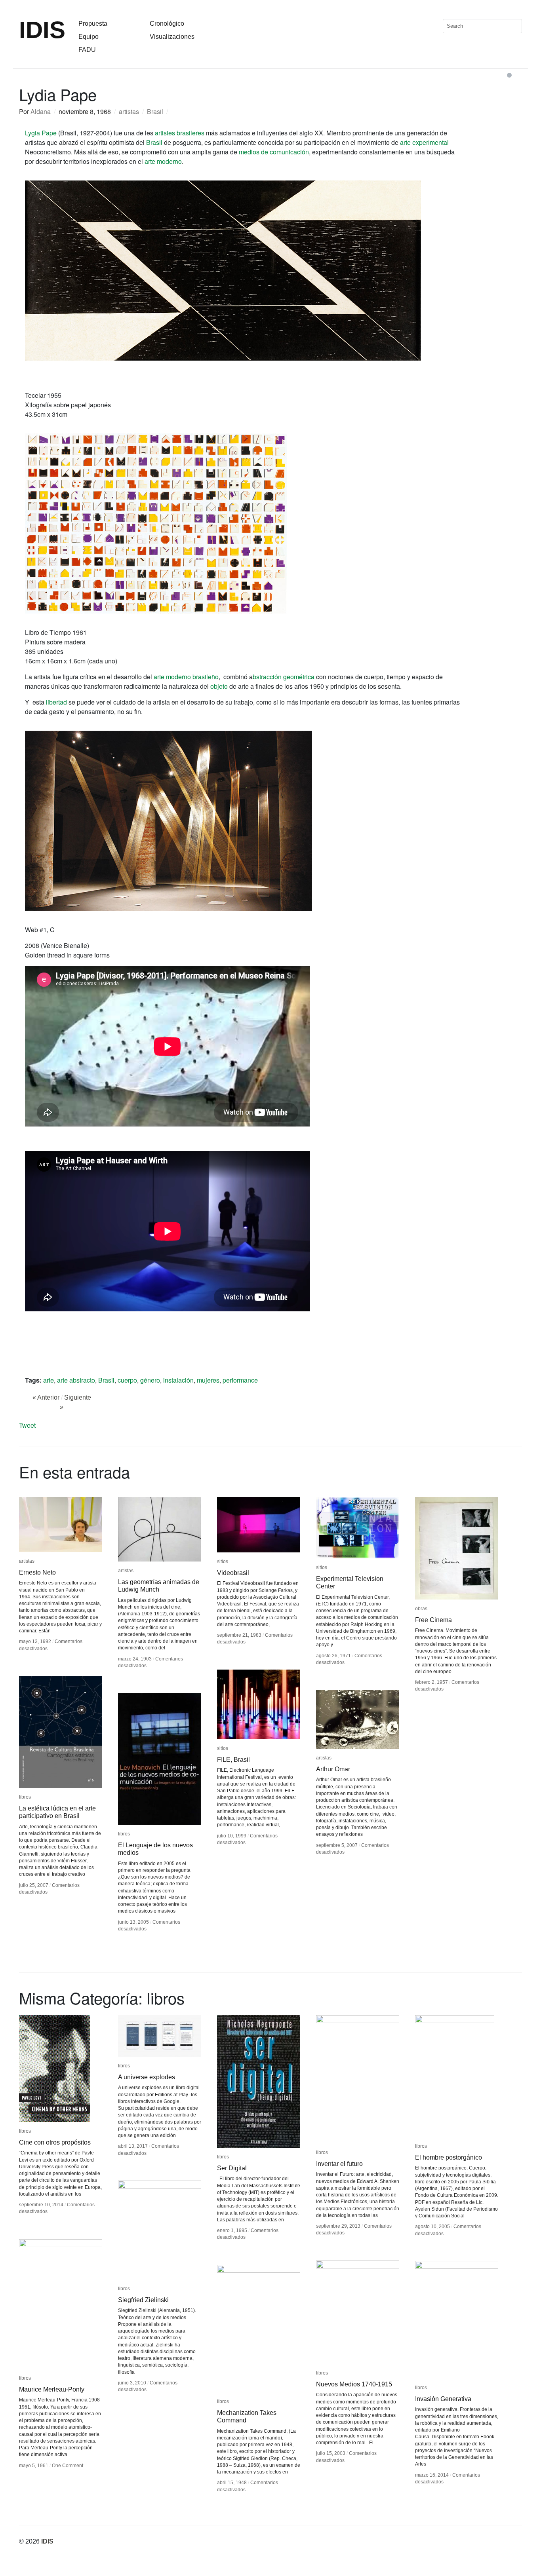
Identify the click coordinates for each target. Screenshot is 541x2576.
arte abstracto (76, 1380)
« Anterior (46, 1397)
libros (25, 1797)
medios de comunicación (274, 152)
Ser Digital (232, 2168)
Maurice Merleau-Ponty (52, 2389)
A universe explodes (147, 2077)
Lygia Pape (41, 133)
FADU (87, 50)
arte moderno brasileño (186, 677)
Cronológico (167, 24)
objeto (219, 686)
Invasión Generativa (443, 2399)
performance (240, 1380)
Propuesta (93, 24)
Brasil (155, 111)
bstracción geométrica (284, 677)
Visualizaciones (172, 37)
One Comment (68, 2466)
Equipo (89, 37)
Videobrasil (233, 1573)
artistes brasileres (180, 133)
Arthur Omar (333, 1769)
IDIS (42, 30)
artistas (129, 111)
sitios (223, 1562)
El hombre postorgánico (449, 2157)
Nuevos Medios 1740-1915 (354, 2384)
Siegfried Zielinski (143, 2300)
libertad (56, 702)
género (150, 1380)
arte (49, 1380)
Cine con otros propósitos (55, 2142)
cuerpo (127, 1380)
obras (421, 1609)
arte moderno (163, 161)
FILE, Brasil (233, 1760)
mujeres (208, 1380)
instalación (178, 1380)
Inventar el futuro (339, 2164)
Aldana (41, 111)
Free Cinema (433, 1620)
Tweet (27, 1425)
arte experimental (424, 142)
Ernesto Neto (37, 1572)
